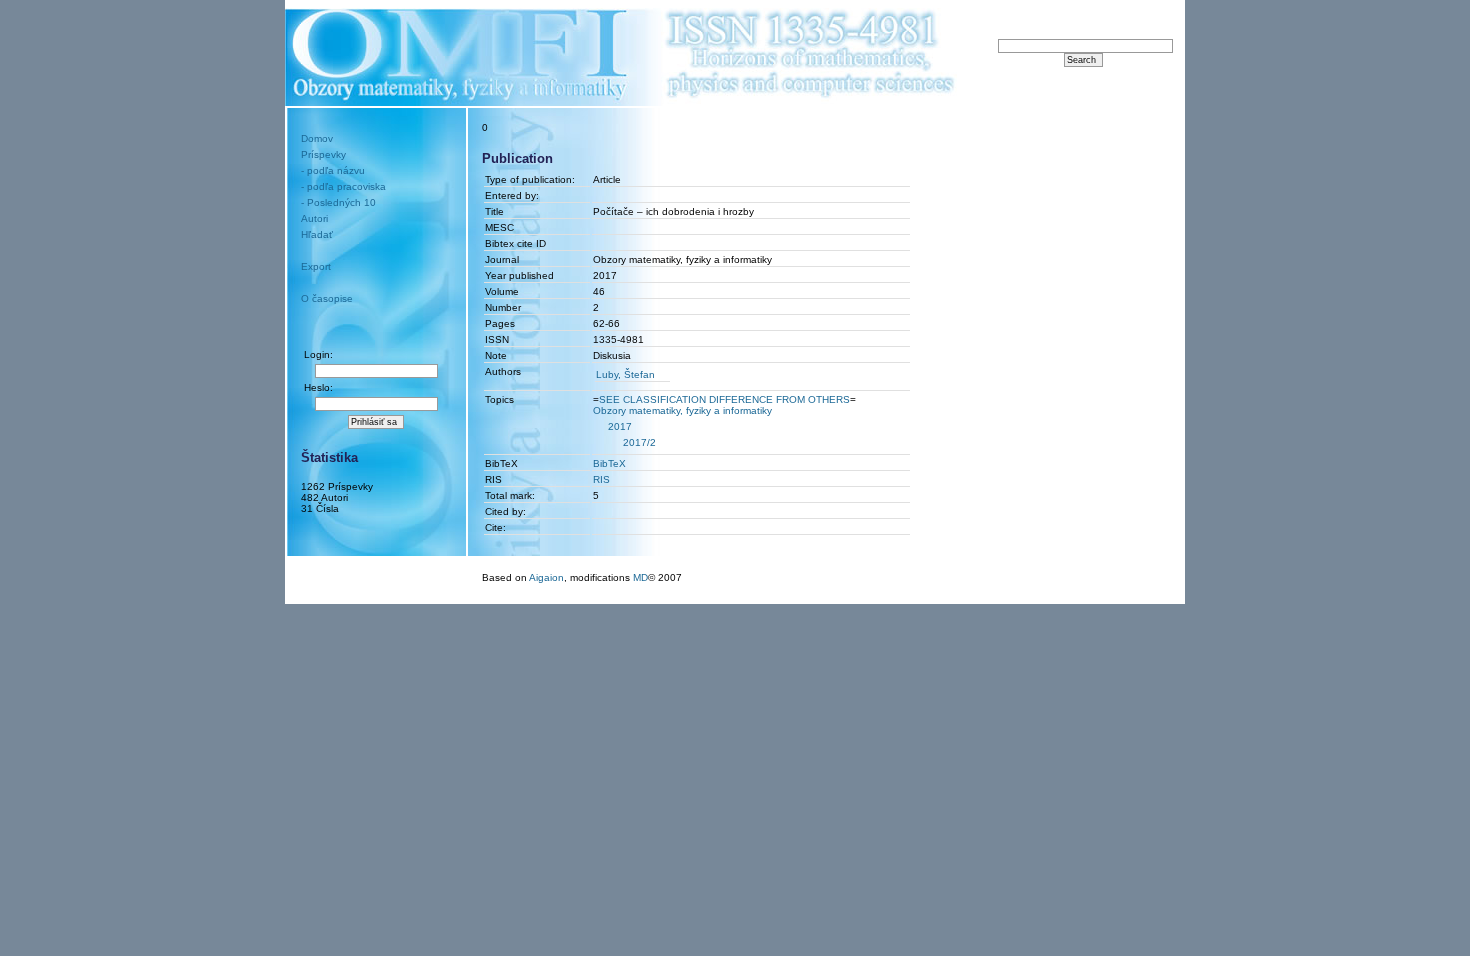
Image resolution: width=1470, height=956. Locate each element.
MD (640, 577)
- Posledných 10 (338, 202)
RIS (601, 479)
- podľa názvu (333, 170)
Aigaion (546, 577)
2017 (620, 426)
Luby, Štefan (625, 374)
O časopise (327, 298)
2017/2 (639, 442)
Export (316, 266)
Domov (317, 138)
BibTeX (609, 463)
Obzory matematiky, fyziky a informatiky (682, 410)
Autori (314, 218)
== (724, 399)
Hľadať (317, 234)
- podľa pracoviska (343, 186)
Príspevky (323, 154)
